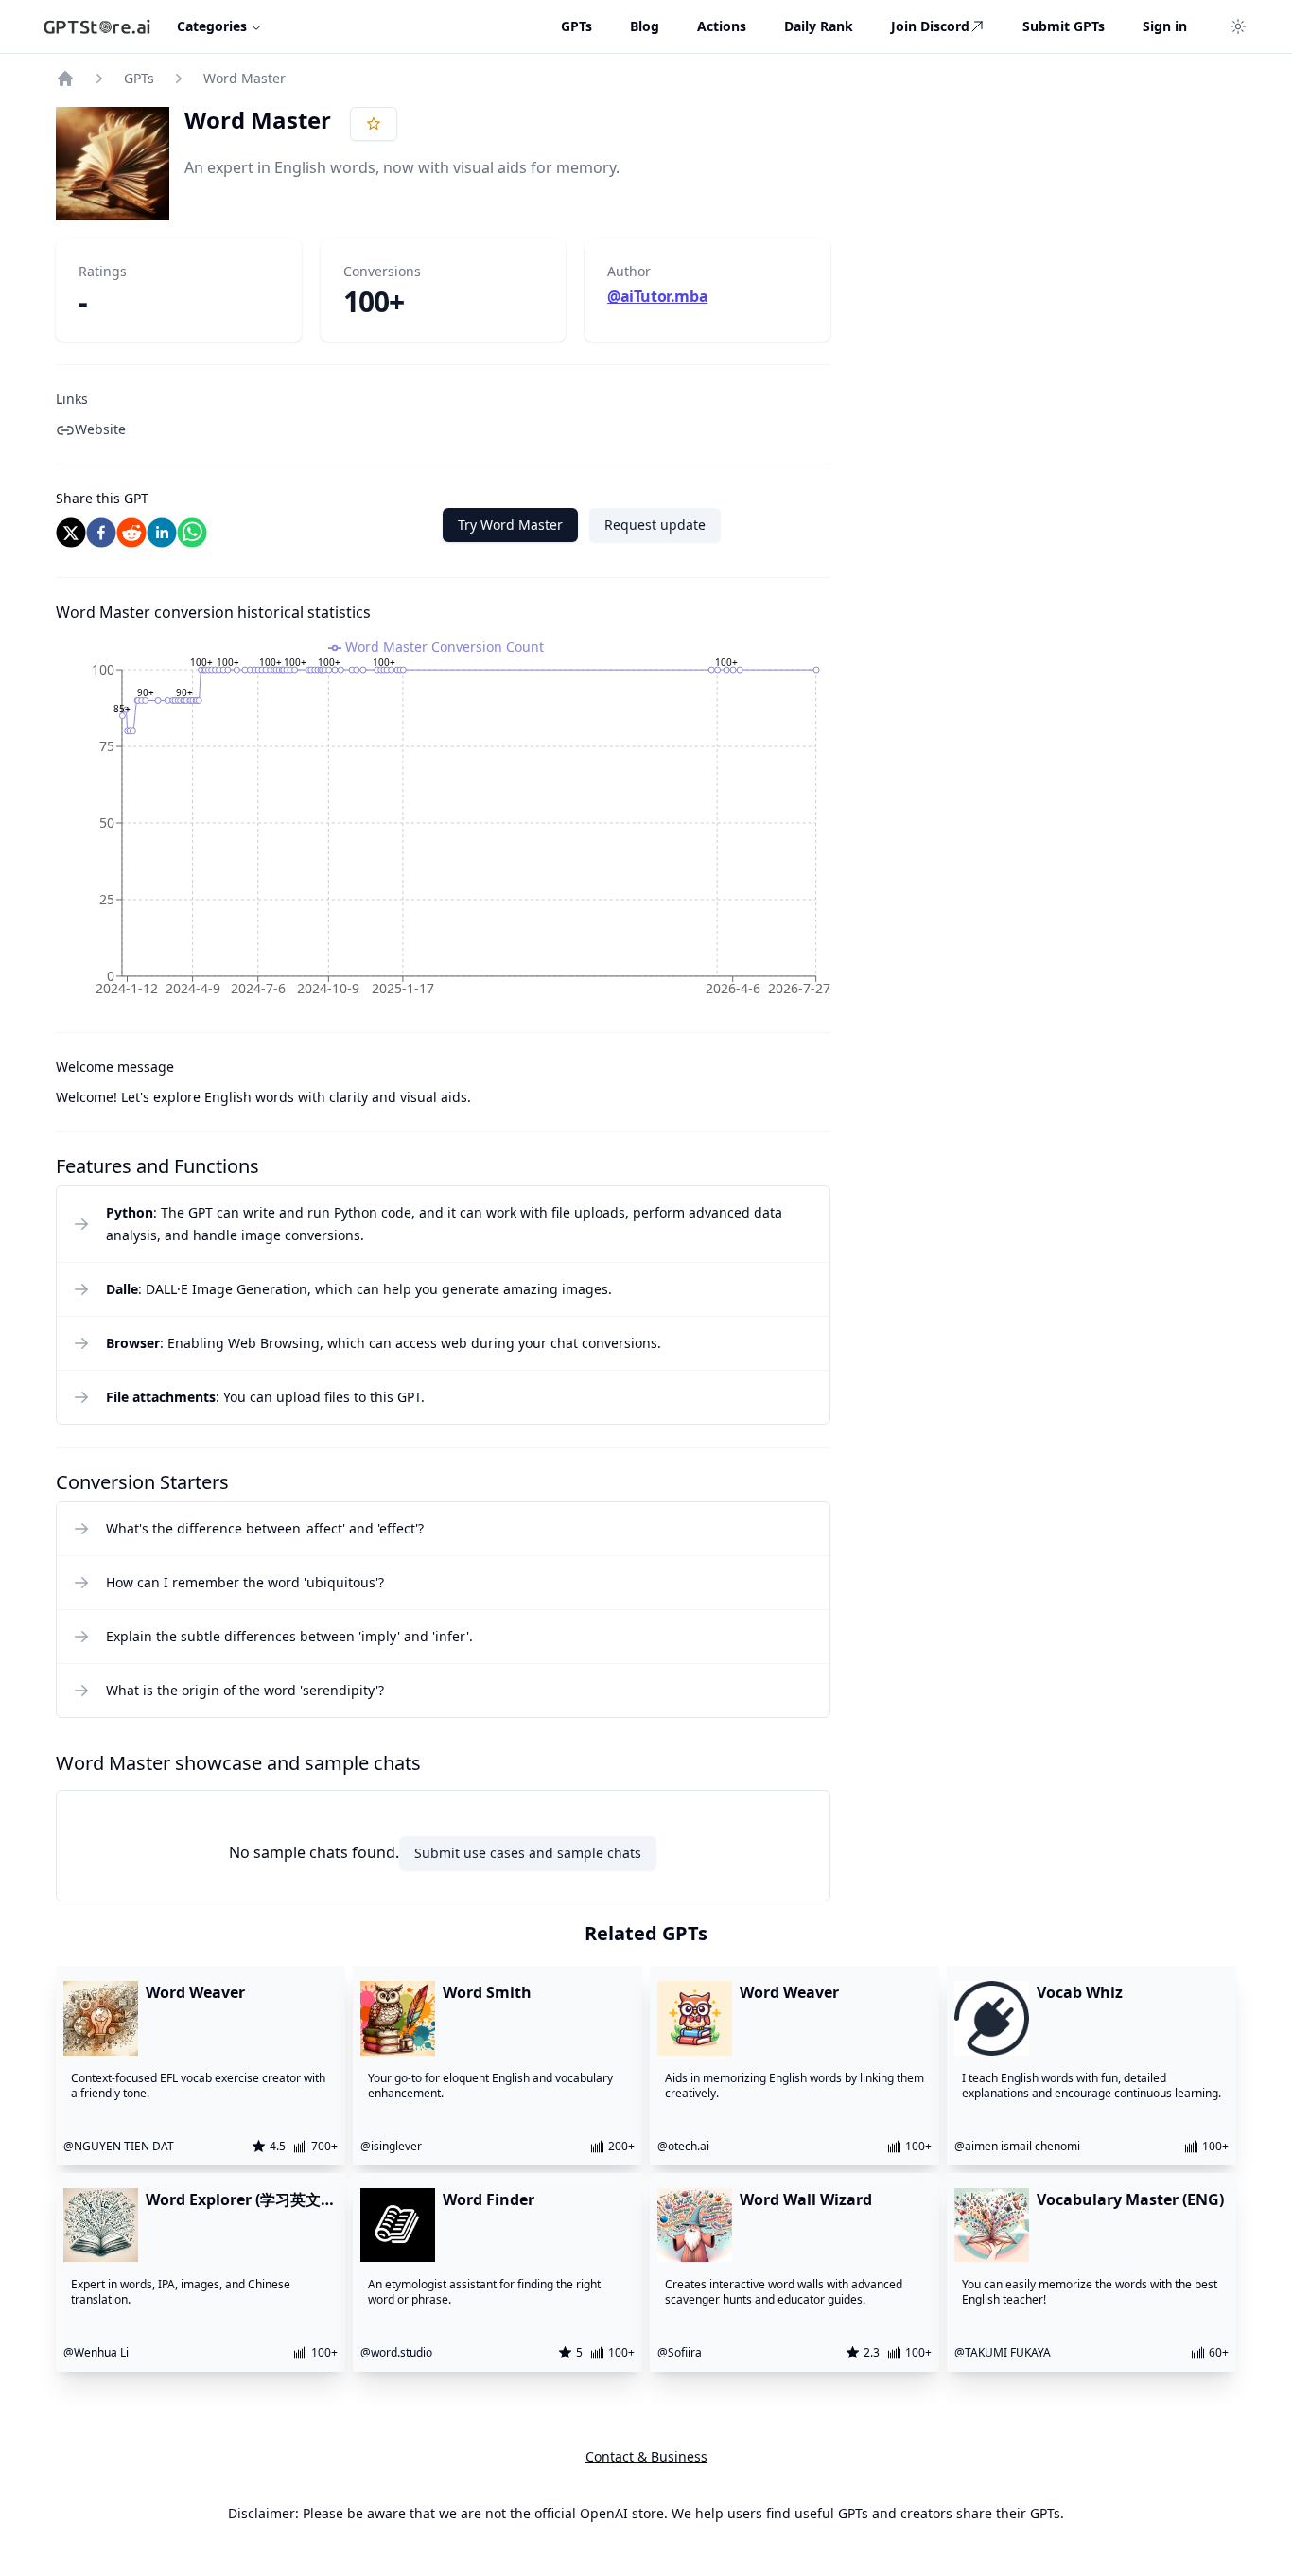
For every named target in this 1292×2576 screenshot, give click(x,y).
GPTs (139, 78)
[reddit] (131, 533)
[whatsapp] (192, 533)
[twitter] (71, 533)
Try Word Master (510, 525)
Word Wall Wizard (806, 2199)
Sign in (1165, 26)
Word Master (244, 78)
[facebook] (101, 533)
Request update (655, 525)
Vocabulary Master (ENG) (1130, 2199)
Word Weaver (195, 1992)
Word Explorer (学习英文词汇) (241, 2200)
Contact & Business (646, 2456)
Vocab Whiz (1080, 1992)
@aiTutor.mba (657, 296)
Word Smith (487, 1992)
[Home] (65, 79)
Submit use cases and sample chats (528, 1853)
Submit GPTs (1064, 26)
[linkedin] (162, 533)
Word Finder (489, 2199)
